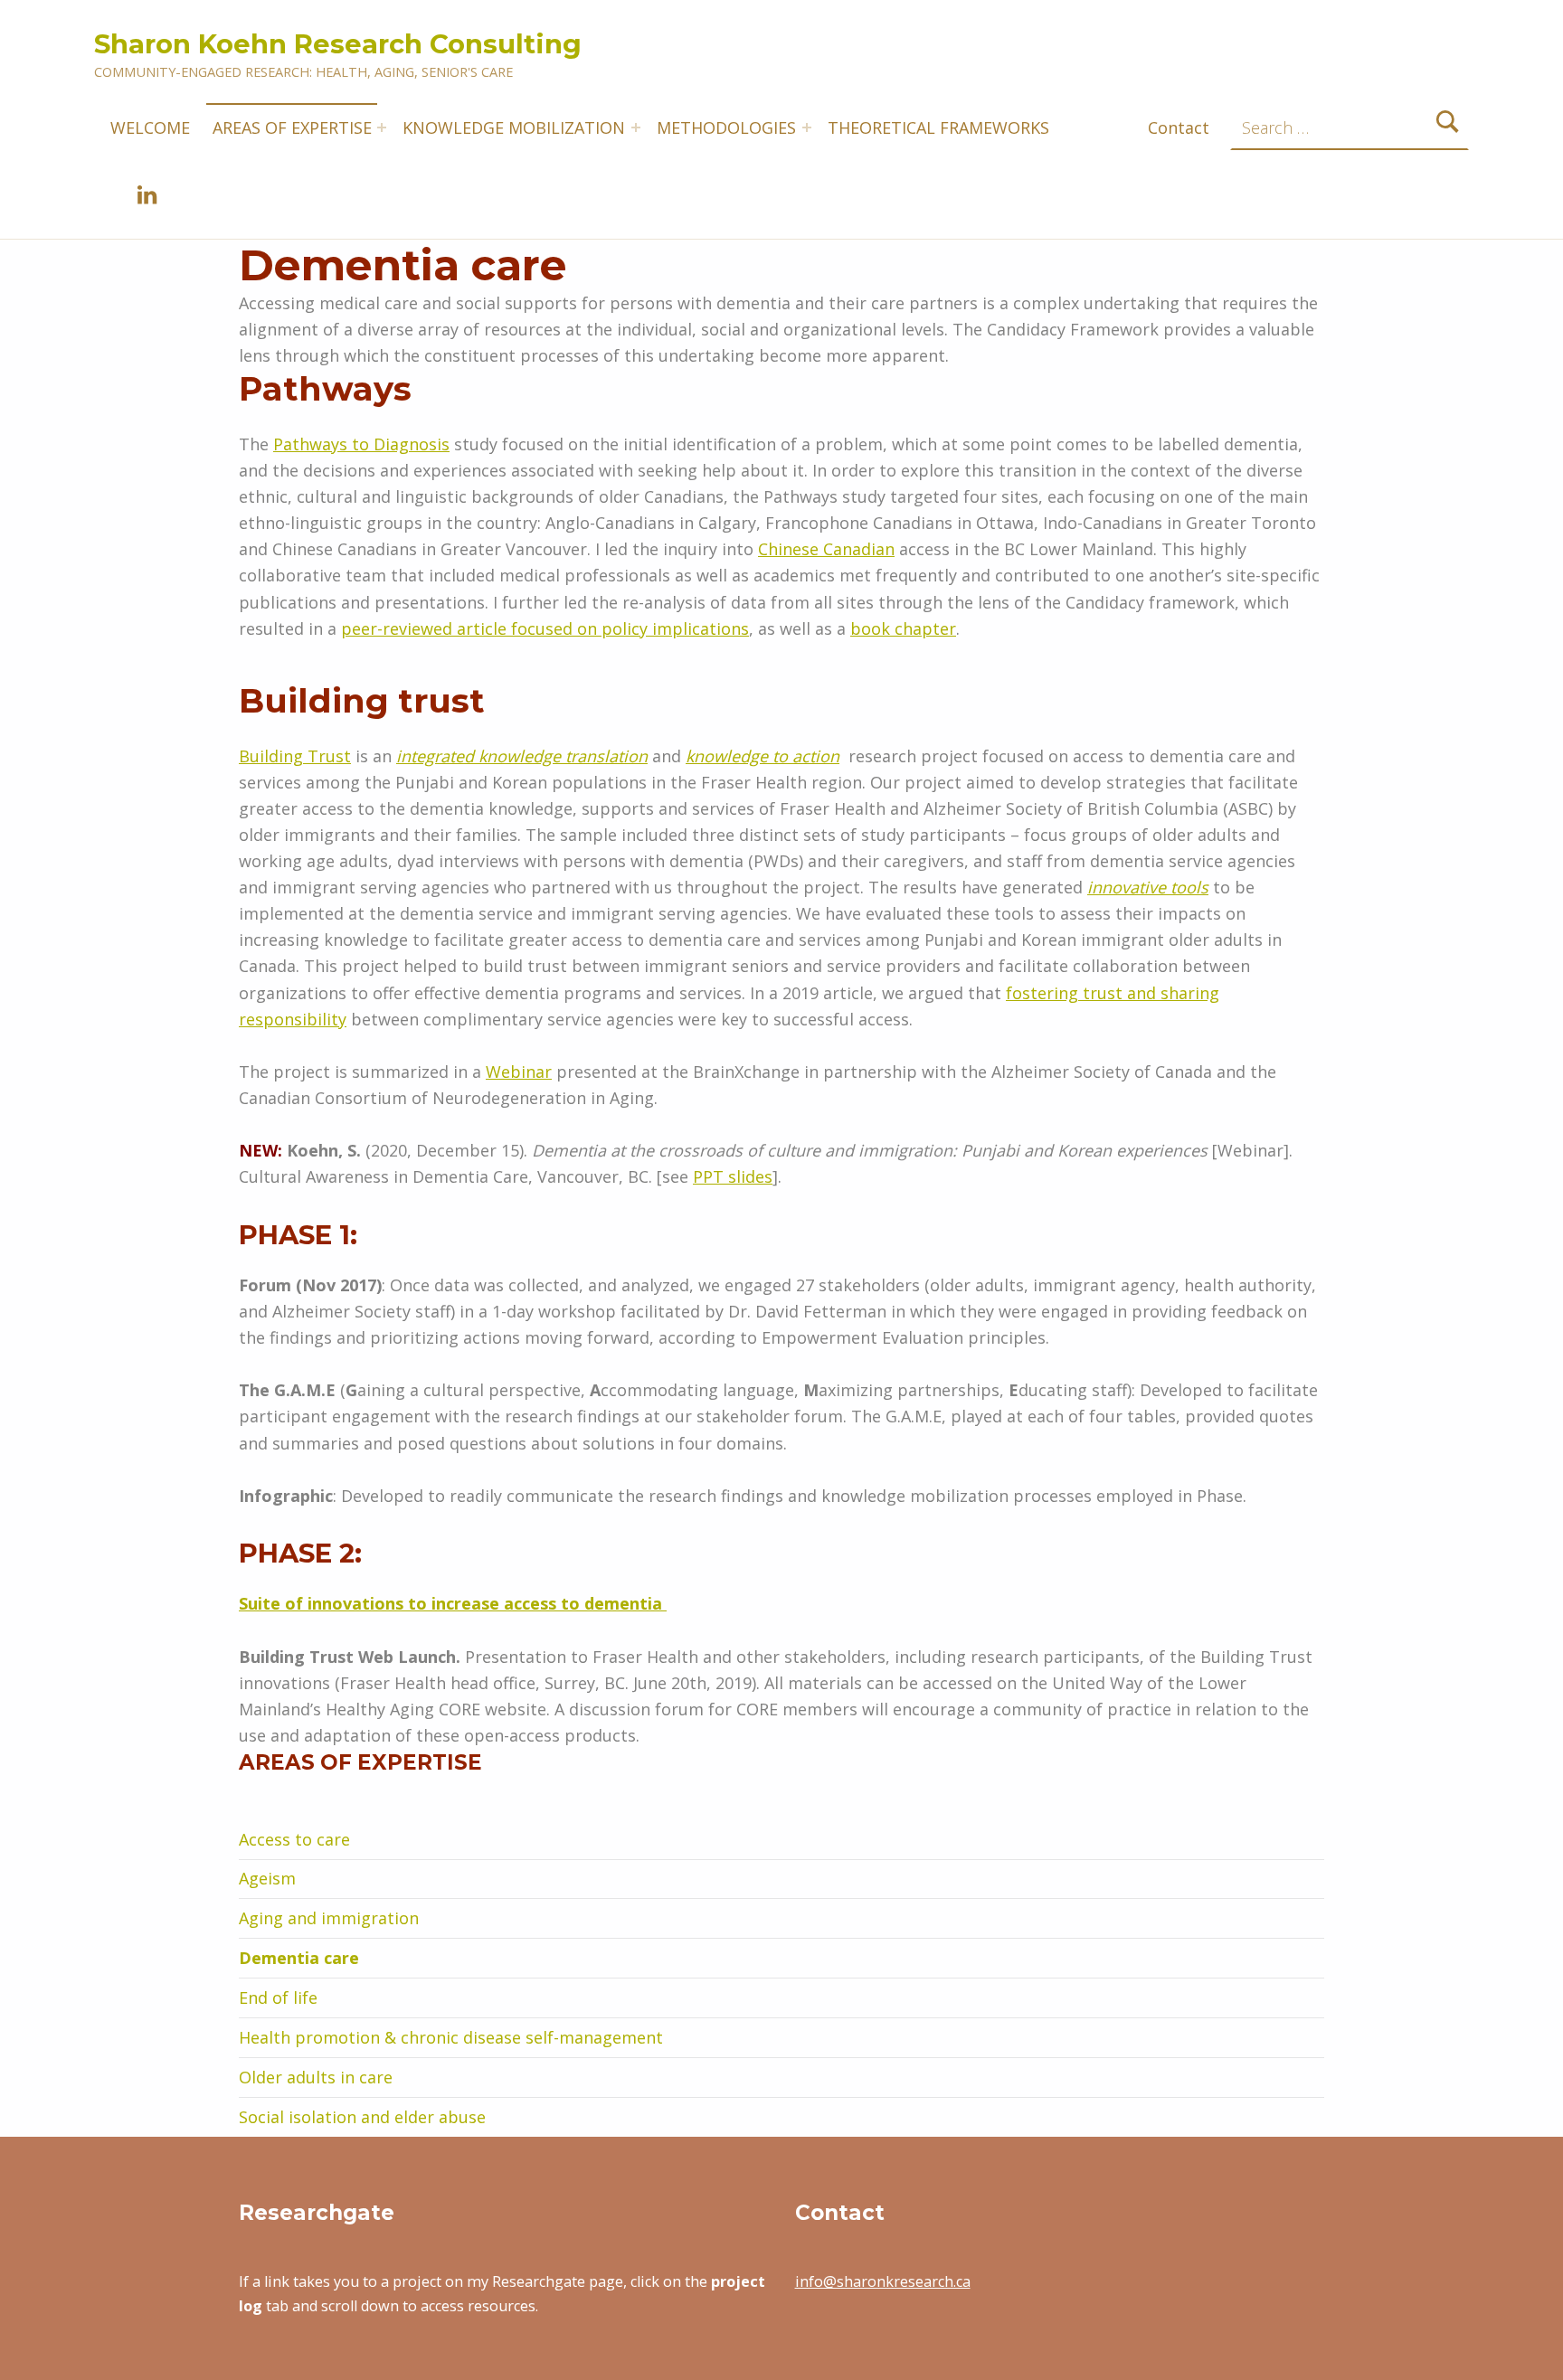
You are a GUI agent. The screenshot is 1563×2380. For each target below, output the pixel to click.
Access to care (294, 1839)
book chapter (903, 628)
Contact (1179, 127)
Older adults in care (316, 2077)
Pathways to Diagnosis (361, 444)
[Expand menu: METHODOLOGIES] (807, 127)
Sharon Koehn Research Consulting (338, 44)
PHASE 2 (297, 1553)
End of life (278, 1997)
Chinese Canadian (826, 549)
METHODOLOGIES (726, 127)
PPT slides (733, 1176)
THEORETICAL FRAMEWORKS (938, 127)
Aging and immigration (329, 1918)
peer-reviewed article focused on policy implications (545, 628)
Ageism (267, 1878)
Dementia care (299, 1958)
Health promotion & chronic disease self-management (451, 2037)
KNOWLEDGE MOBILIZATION (514, 127)
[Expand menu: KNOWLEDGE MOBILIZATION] (636, 127)
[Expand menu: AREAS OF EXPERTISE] (382, 127)
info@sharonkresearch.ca (883, 2281)
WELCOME (150, 127)
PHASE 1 (294, 1235)
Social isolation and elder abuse (362, 2117)
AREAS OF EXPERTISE (292, 127)
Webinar (519, 1072)
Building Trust (295, 756)
